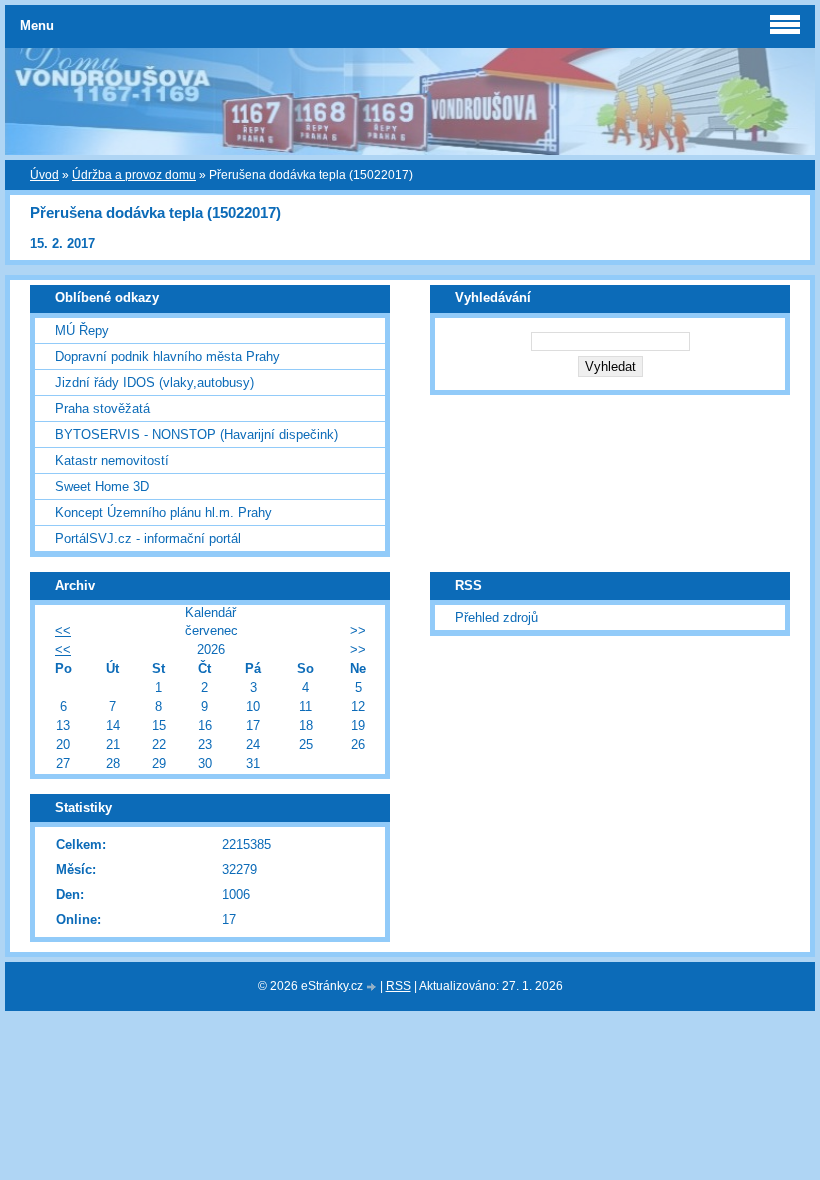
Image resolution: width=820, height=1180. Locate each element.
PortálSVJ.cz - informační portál (148, 538)
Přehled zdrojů (496, 617)
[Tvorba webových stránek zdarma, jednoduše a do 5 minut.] (373, 987)
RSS (398, 986)
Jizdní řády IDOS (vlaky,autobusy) (154, 382)
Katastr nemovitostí (112, 460)
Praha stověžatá (102, 408)
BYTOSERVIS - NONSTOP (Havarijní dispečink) (196, 434)
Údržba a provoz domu (134, 175)
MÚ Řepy (82, 330)
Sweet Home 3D (102, 486)
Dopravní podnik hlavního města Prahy (167, 356)
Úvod (44, 175)
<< (63, 630)
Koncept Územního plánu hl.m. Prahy (163, 512)
